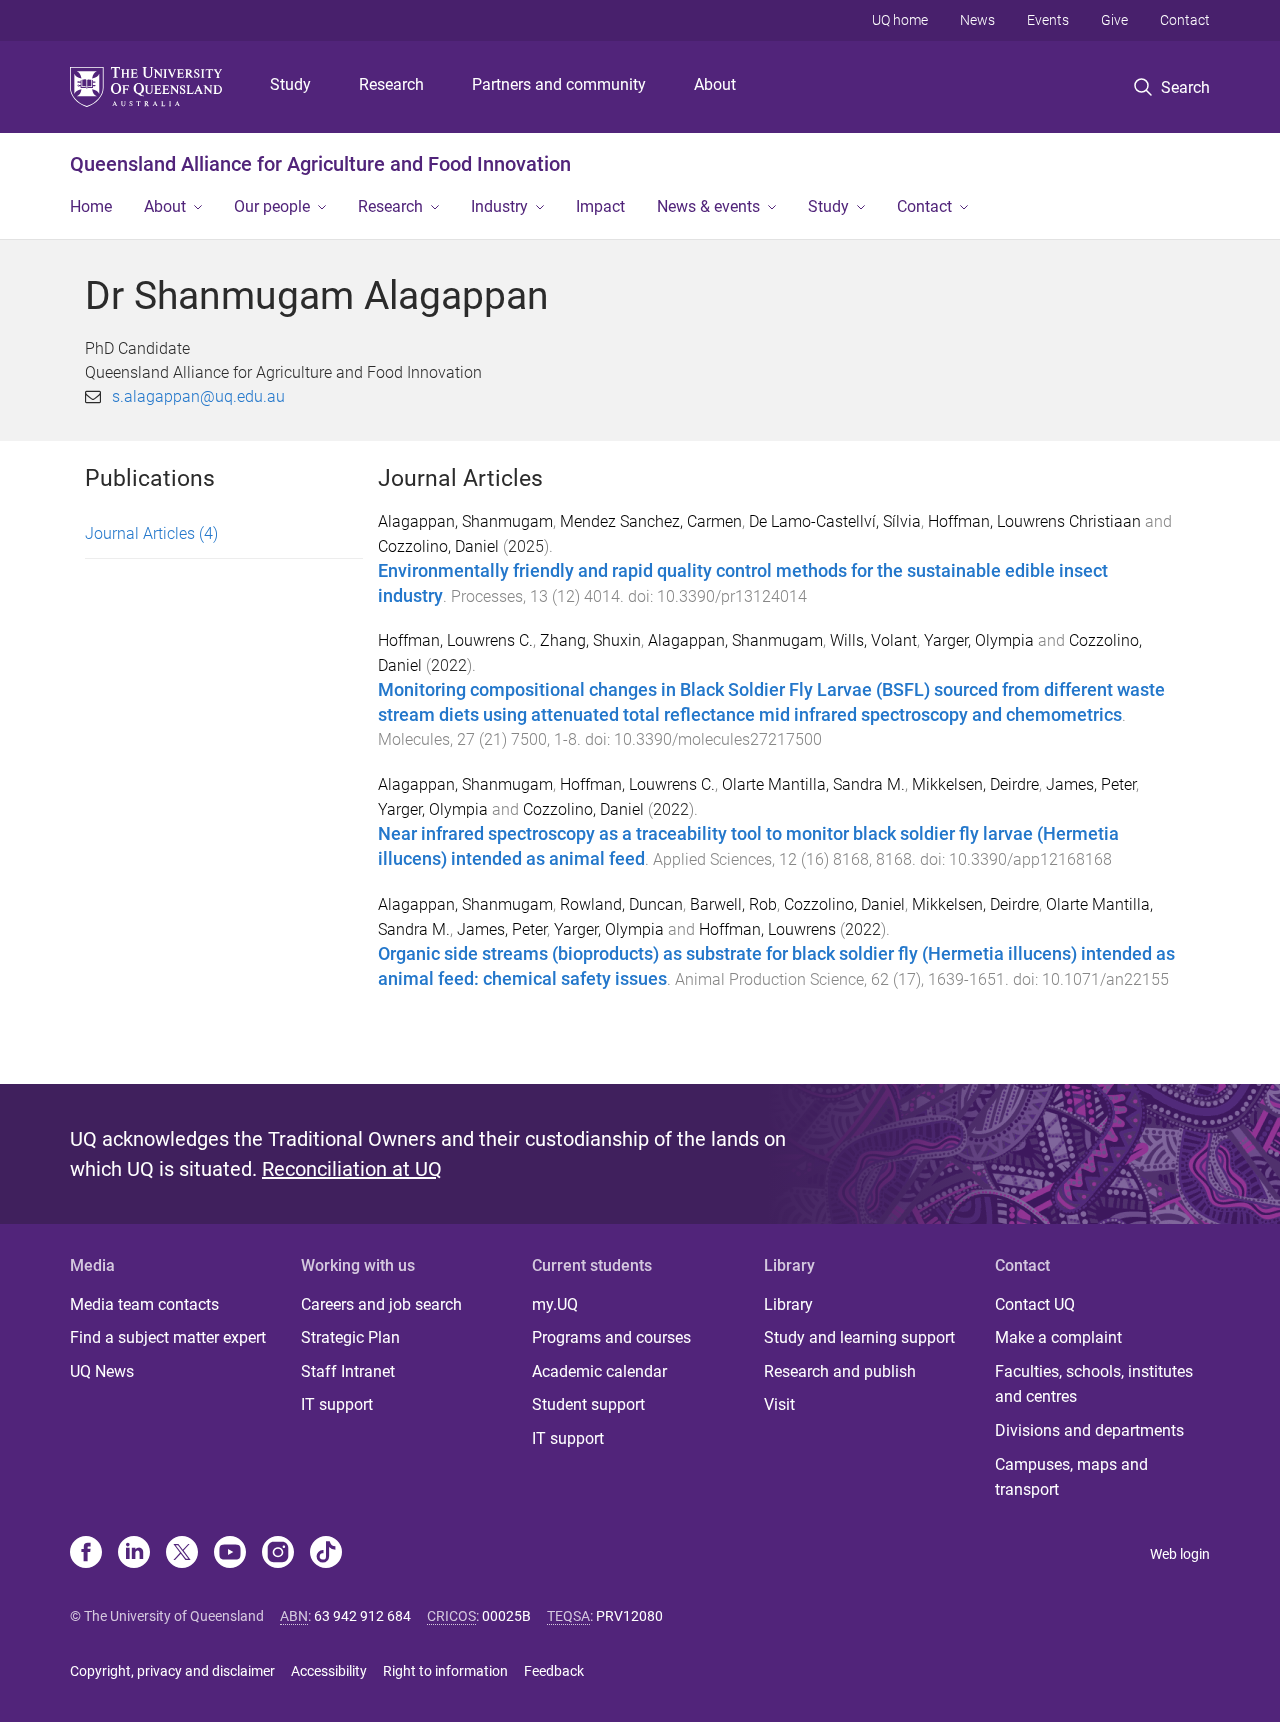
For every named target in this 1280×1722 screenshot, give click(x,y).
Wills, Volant (873, 640)
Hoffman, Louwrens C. (455, 640)
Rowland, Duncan (621, 904)
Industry (499, 206)
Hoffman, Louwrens (767, 929)
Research (391, 84)
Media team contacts (144, 1304)
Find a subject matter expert (168, 1337)
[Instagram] (278, 1554)
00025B (506, 1616)
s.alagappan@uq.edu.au (198, 396)
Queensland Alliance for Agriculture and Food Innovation (320, 164)
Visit (779, 1404)
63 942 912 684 (362, 1616)
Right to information (445, 1671)
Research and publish (840, 1371)
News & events (708, 206)
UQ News (102, 1371)
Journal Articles (151, 533)
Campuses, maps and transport (1071, 1477)
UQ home (900, 20)
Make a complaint (1058, 1337)
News (977, 20)
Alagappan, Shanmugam (465, 521)
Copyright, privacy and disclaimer (172, 1671)
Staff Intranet (348, 1371)
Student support (588, 1404)
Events (1048, 20)
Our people (272, 206)
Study (290, 84)
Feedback (554, 1671)
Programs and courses (611, 1337)
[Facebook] (86, 1554)
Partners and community (559, 84)
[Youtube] (230, 1554)
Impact (600, 206)
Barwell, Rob (733, 904)
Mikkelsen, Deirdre (975, 784)
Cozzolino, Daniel (438, 546)
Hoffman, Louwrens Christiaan (1034, 521)
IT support (337, 1404)
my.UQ (555, 1304)
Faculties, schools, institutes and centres (1094, 1384)
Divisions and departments (1089, 1430)
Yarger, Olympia (979, 640)
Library (788, 1304)
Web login (1180, 1554)
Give (1114, 20)
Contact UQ (1035, 1304)
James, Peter (1091, 784)
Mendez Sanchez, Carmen (651, 521)
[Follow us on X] (182, 1554)
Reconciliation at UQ (352, 1169)
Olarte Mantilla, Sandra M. (813, 784)
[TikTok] (326, 1554)
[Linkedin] (134, 1554)
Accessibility (329, 1671)
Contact (1185, 20)
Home (91, 206)
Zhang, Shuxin (590, 640)
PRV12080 (629, 1616)
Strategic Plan (350, 1337)
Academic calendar (599, 1371)
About (715, 84)
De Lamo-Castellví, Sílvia (835, 521)
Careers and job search (381, 1304)
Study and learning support (859, 1337)
